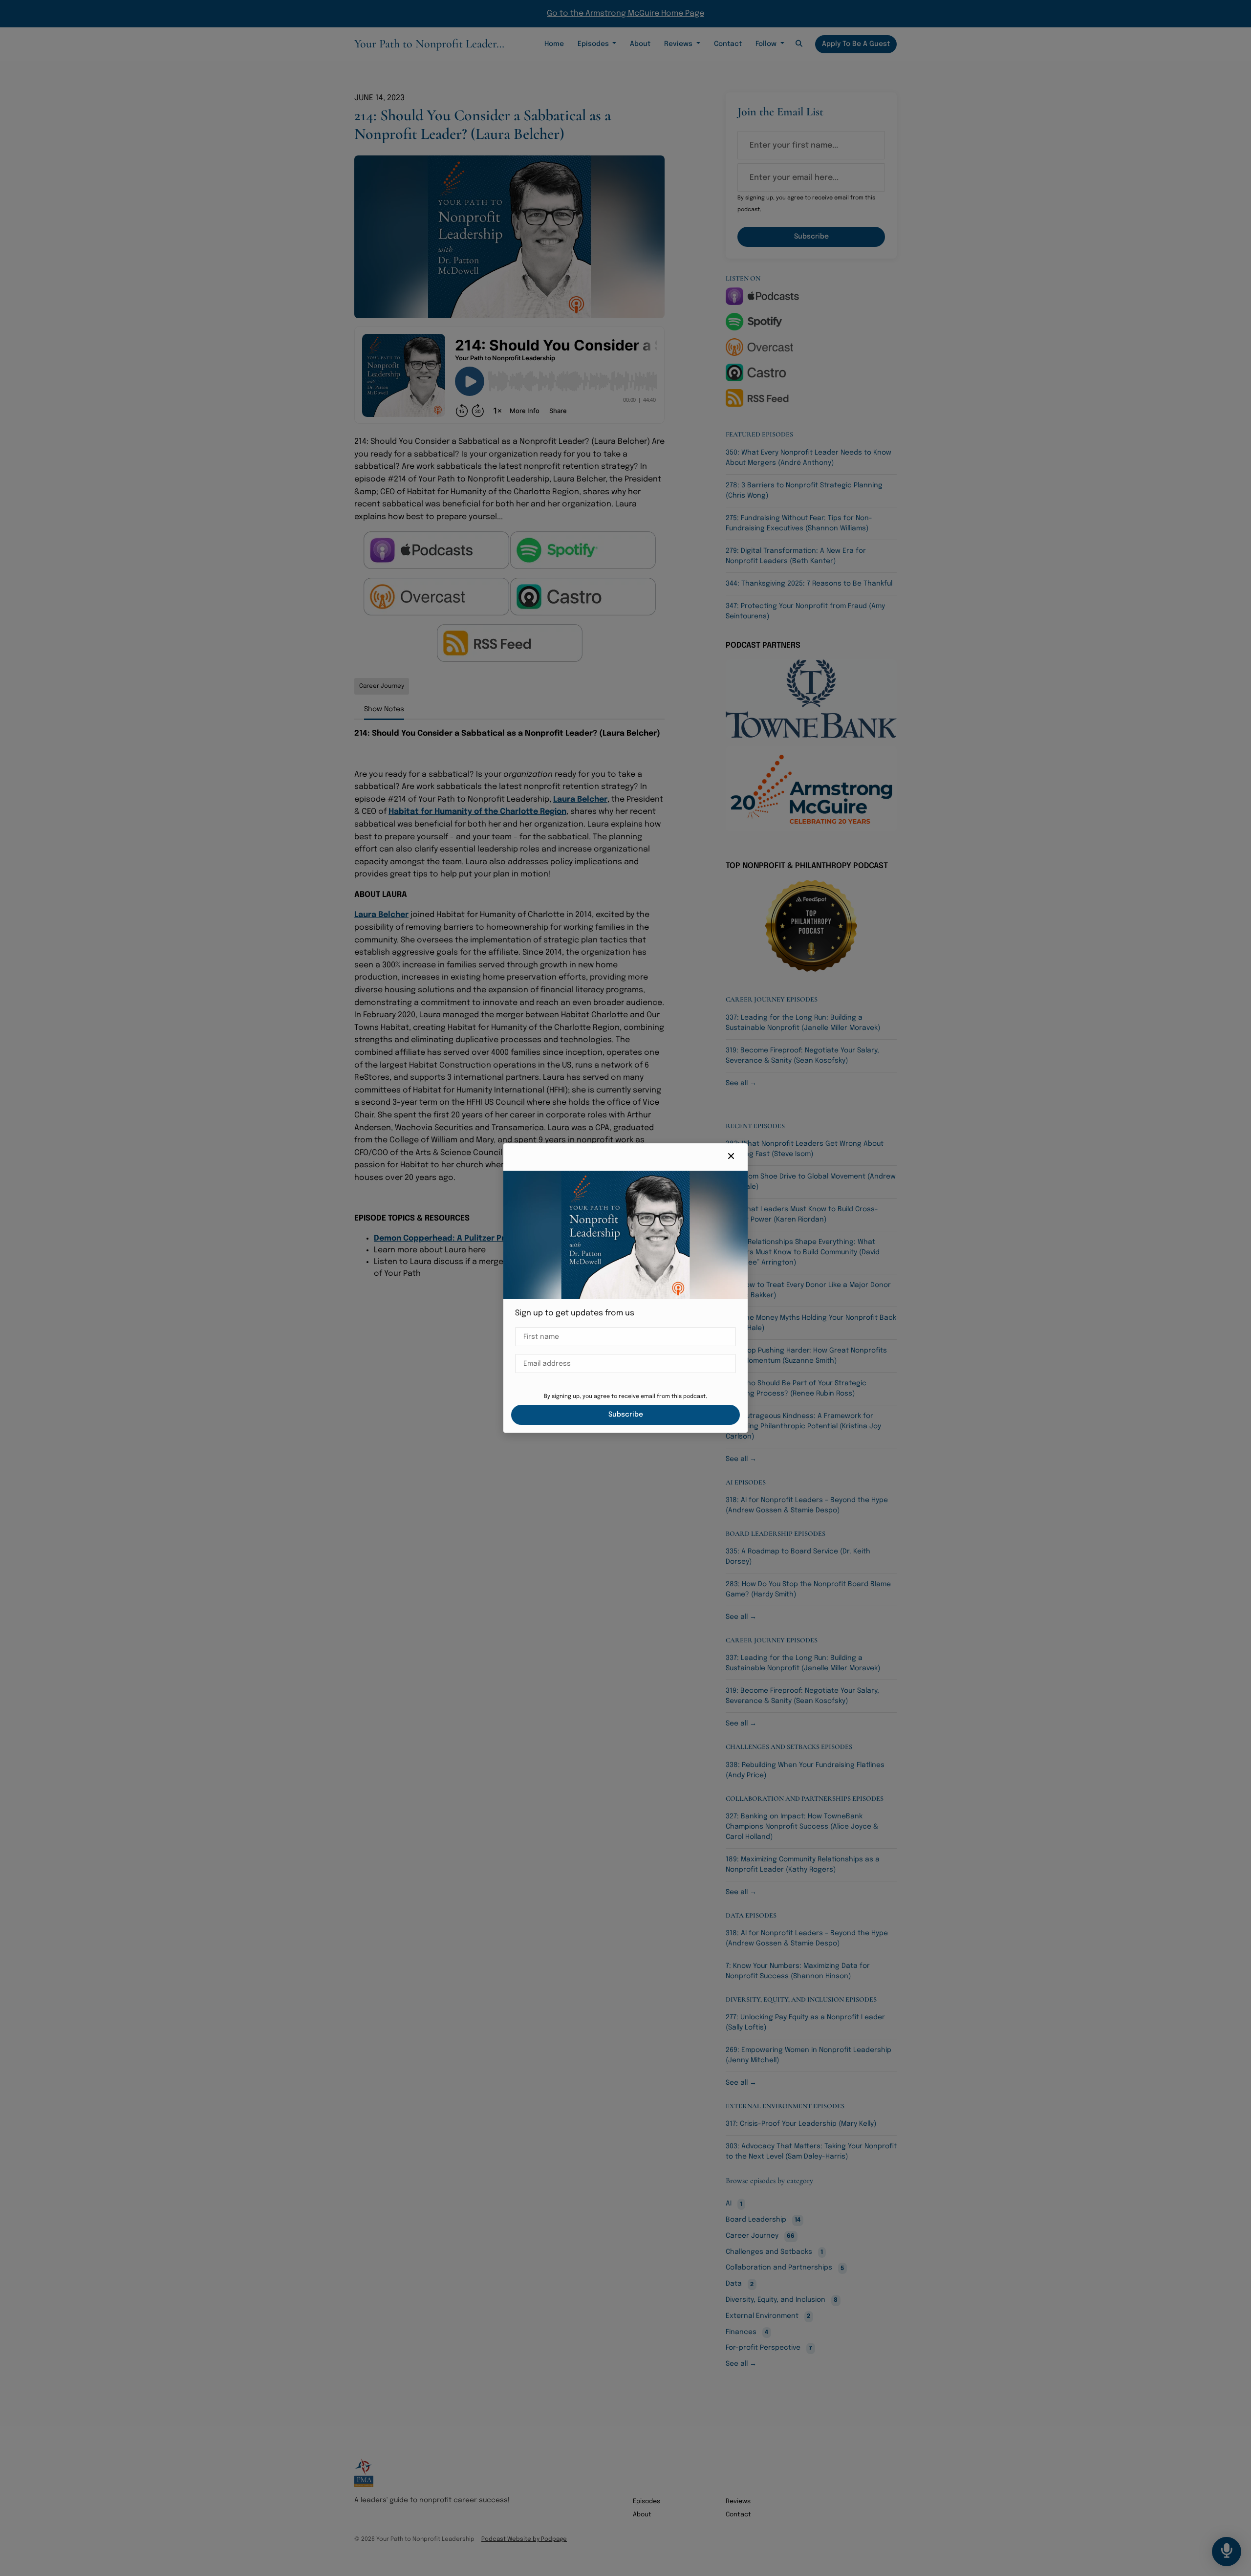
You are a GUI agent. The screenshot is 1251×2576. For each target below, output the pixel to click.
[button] (731, 1157)
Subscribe (626, 1415)
